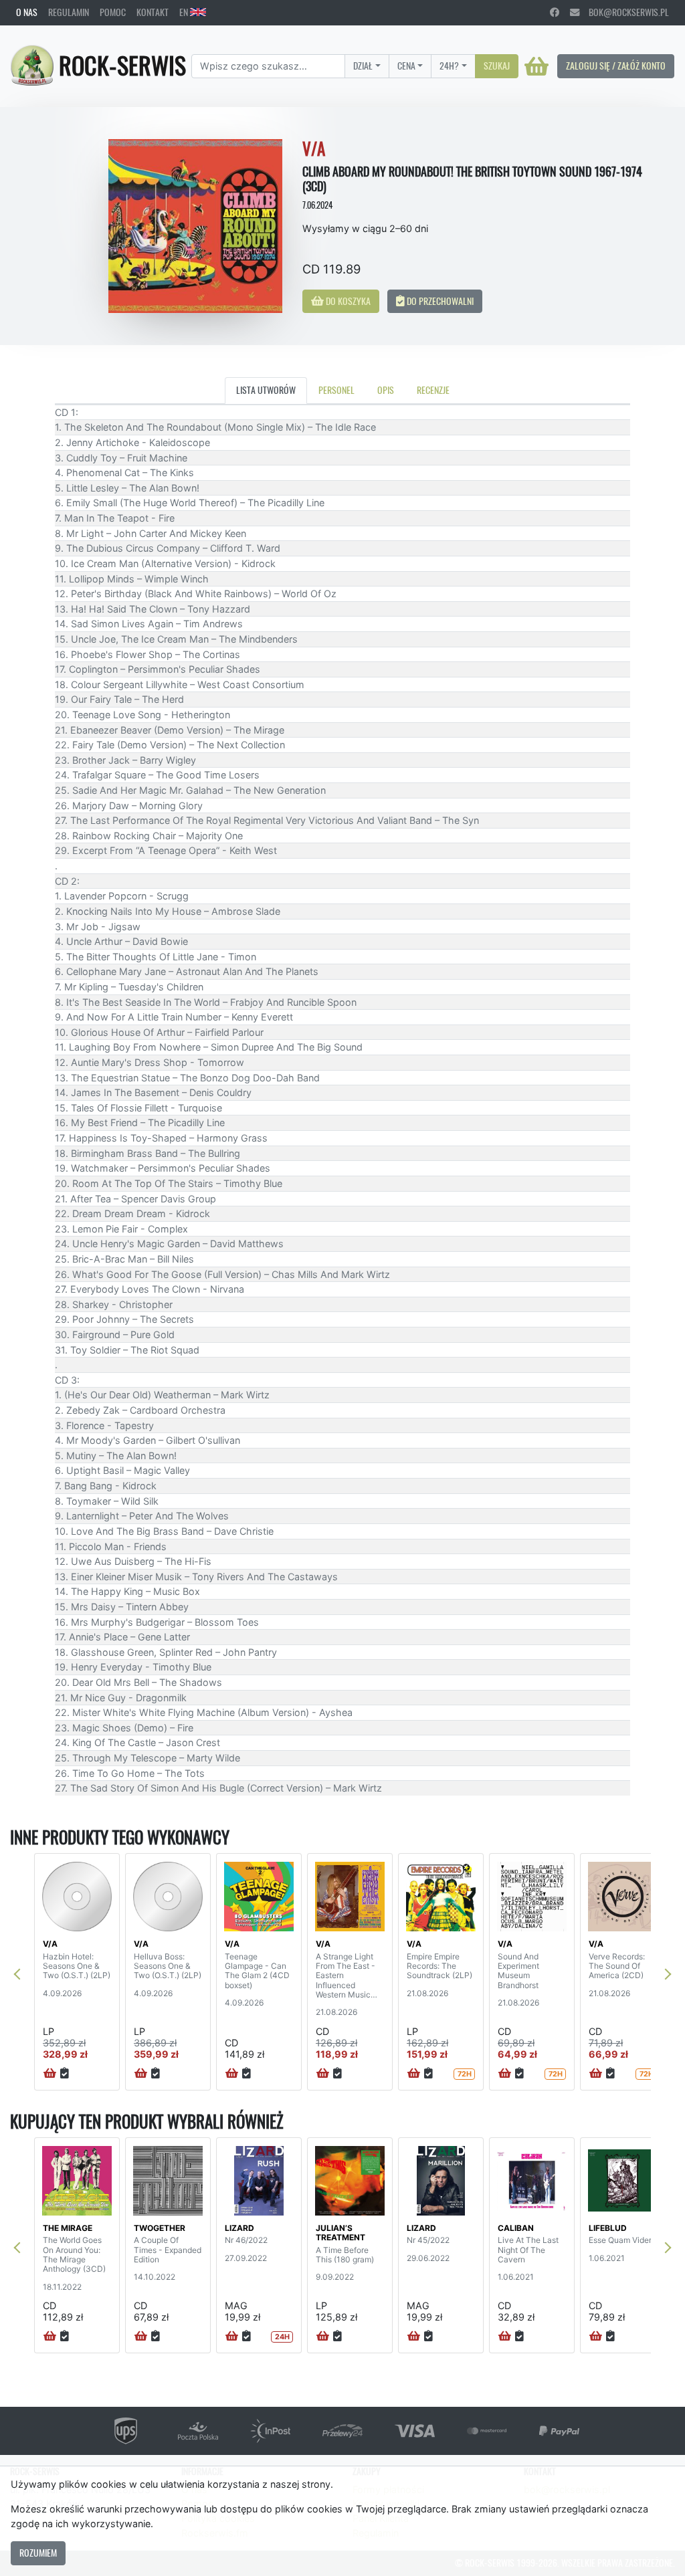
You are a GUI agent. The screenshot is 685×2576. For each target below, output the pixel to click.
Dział (363, 66)
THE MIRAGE (68, 2228)
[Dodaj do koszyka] (50, 2074)
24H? (449, 66)
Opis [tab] (386, 390)
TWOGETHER (160, 2228)
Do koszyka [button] (347, 301)
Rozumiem (38, 2553)
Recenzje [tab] (433, 390)
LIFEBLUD (608, 2228)
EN (185, 12)
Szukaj (497, 66)
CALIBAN (516, 2228)
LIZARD (239, 2228)
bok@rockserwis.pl (624, 12)
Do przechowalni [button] (439, 301)
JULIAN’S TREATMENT (340, 2233)
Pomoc (113, 12)
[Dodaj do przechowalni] (65, 2074)
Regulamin (69, 12)
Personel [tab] (336, 390)
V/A (50, 1944)
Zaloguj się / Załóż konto (616, 66)
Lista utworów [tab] (266, 390)
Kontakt (153, 12)
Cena (406, 66)
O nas (27, 12)
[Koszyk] (536, 66)
